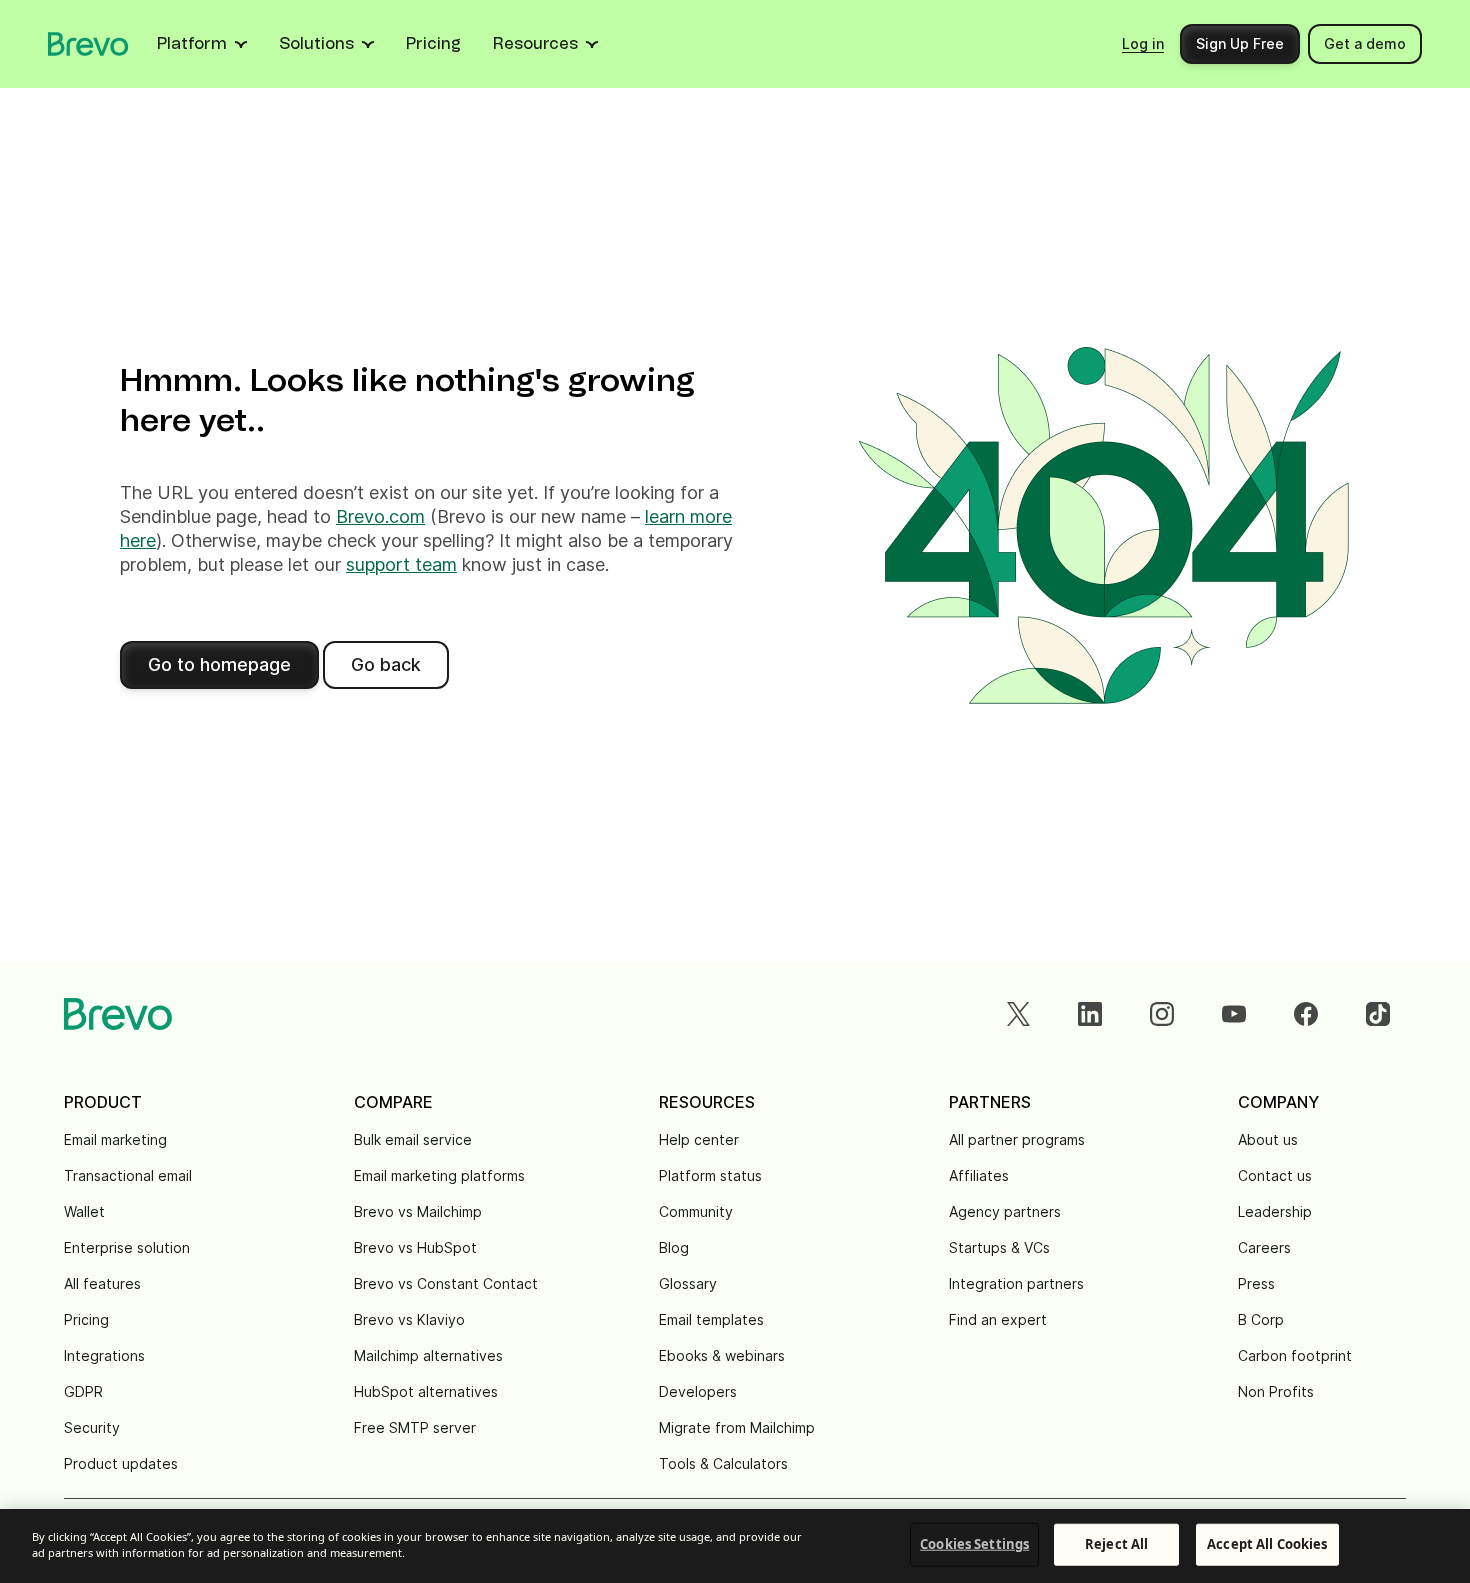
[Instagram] (1162, 1014)
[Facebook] (1306, 1014)
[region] (735, 1546)
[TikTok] (1378, 1014)
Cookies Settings (974, 1544)
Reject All (1116, 1544)
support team (401, 564)
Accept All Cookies (1267, 1544)
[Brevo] (88, 44)
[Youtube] (1234, 1014)
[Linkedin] (1090, 1014)
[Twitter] (1018, 1014)
